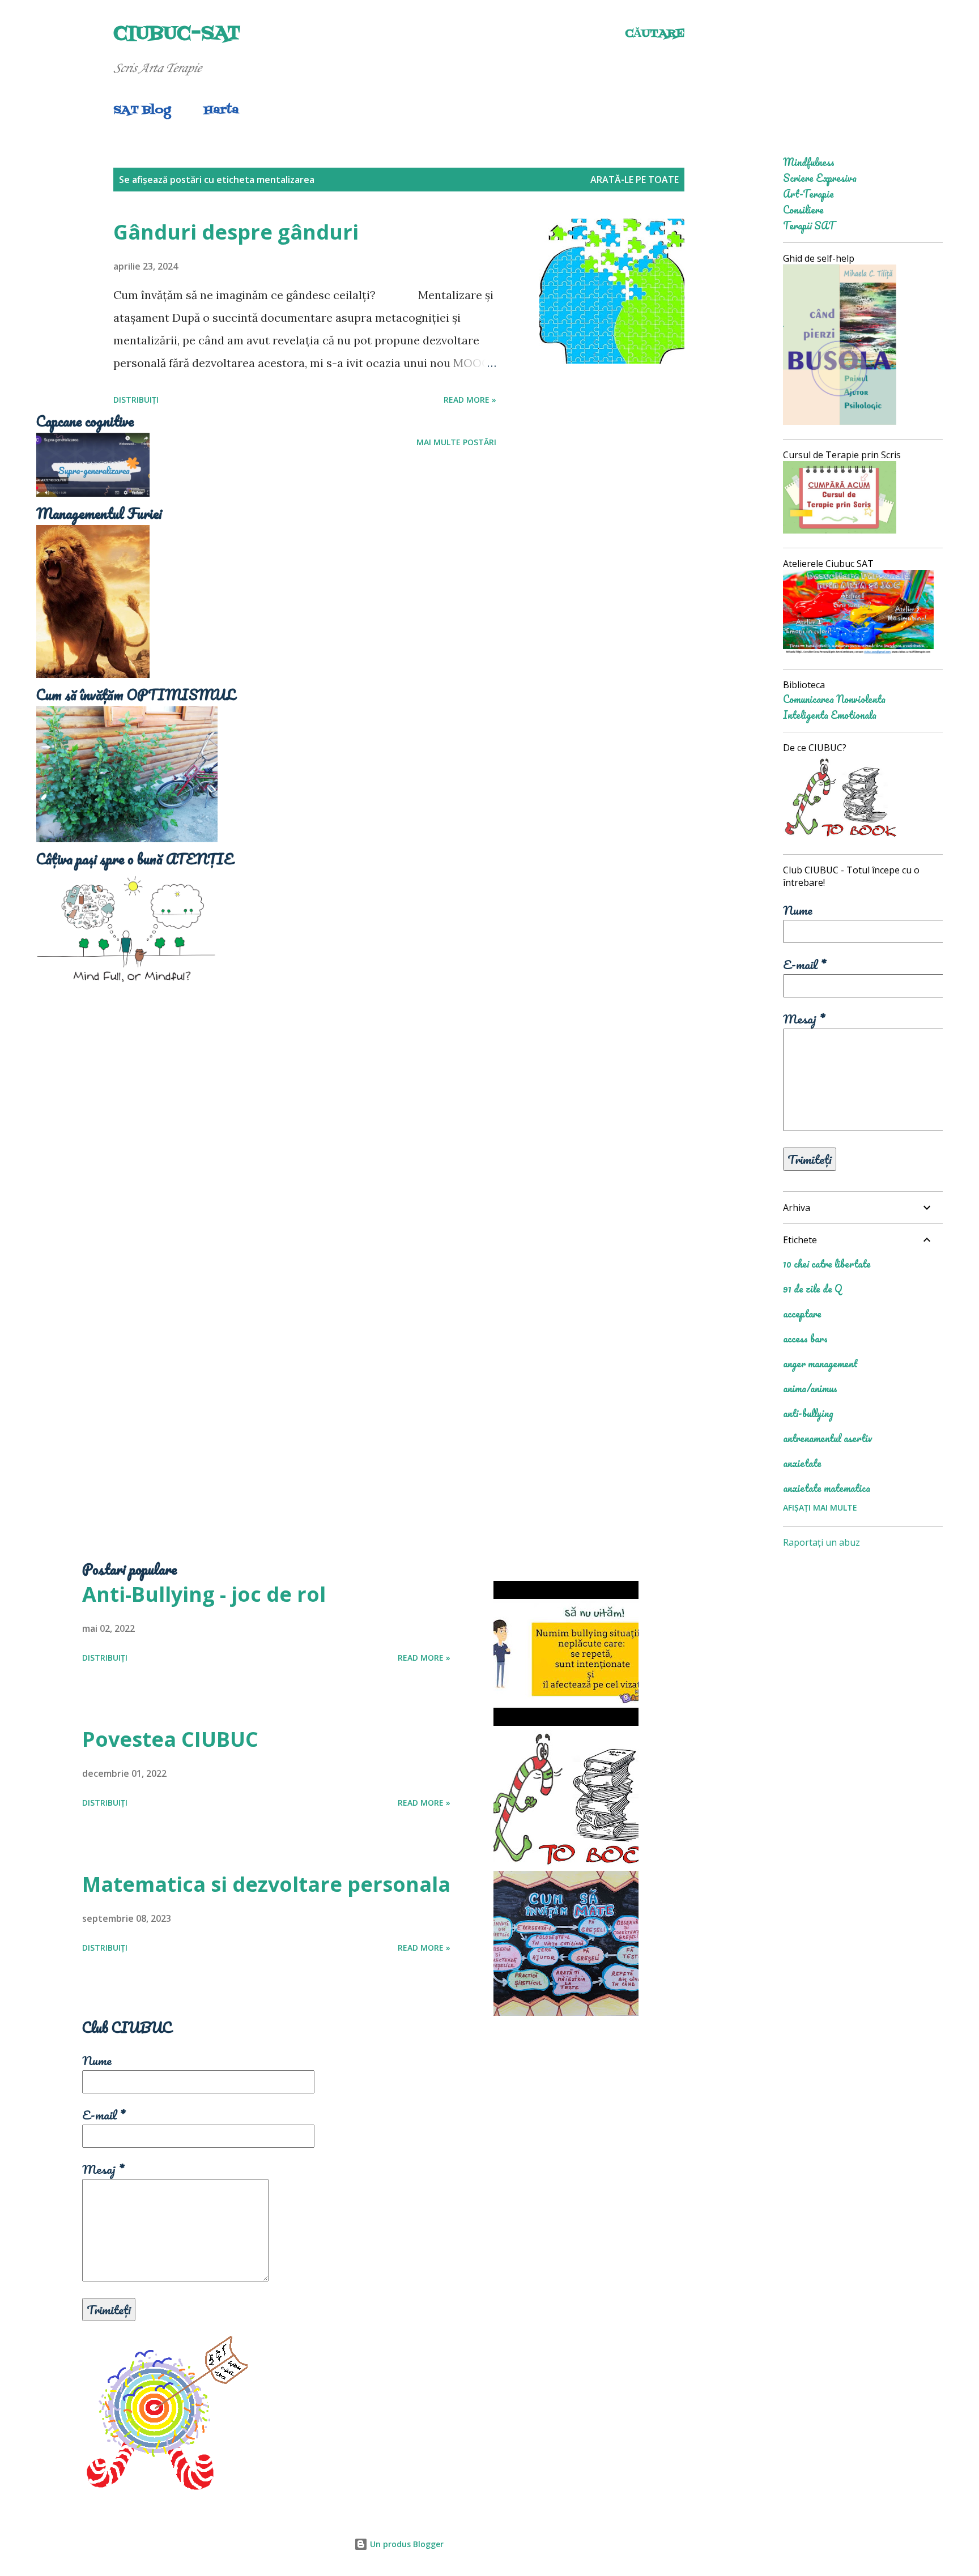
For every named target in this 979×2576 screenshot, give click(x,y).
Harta (221, 110)
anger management (820, 1363)
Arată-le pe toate (635, 180)
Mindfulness (809, 162)
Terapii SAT (809, 225)
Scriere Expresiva (820, 178)
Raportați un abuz (821, 1542)
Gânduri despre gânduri (236, 232)
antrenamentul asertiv (827, 1438)
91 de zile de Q (812, 1289)
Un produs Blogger (406, 2544)
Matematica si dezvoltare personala (266, 1884)
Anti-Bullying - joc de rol (204, 1594)
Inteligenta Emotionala (830, 715)
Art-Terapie (808, 194)
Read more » (470, 400)
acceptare (802, 1313)
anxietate (802, 1463)
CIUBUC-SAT (177, 34)
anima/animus (810, 1388)
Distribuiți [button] (136, 400)
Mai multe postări (456, 442)
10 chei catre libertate (827, 1264)
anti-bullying (808, 1413)
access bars (805, 1338)
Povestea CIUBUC (170, 1739)
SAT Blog (142, 110)
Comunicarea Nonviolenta (834, 699)
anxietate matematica (827, 1488)
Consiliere (803, 210)
